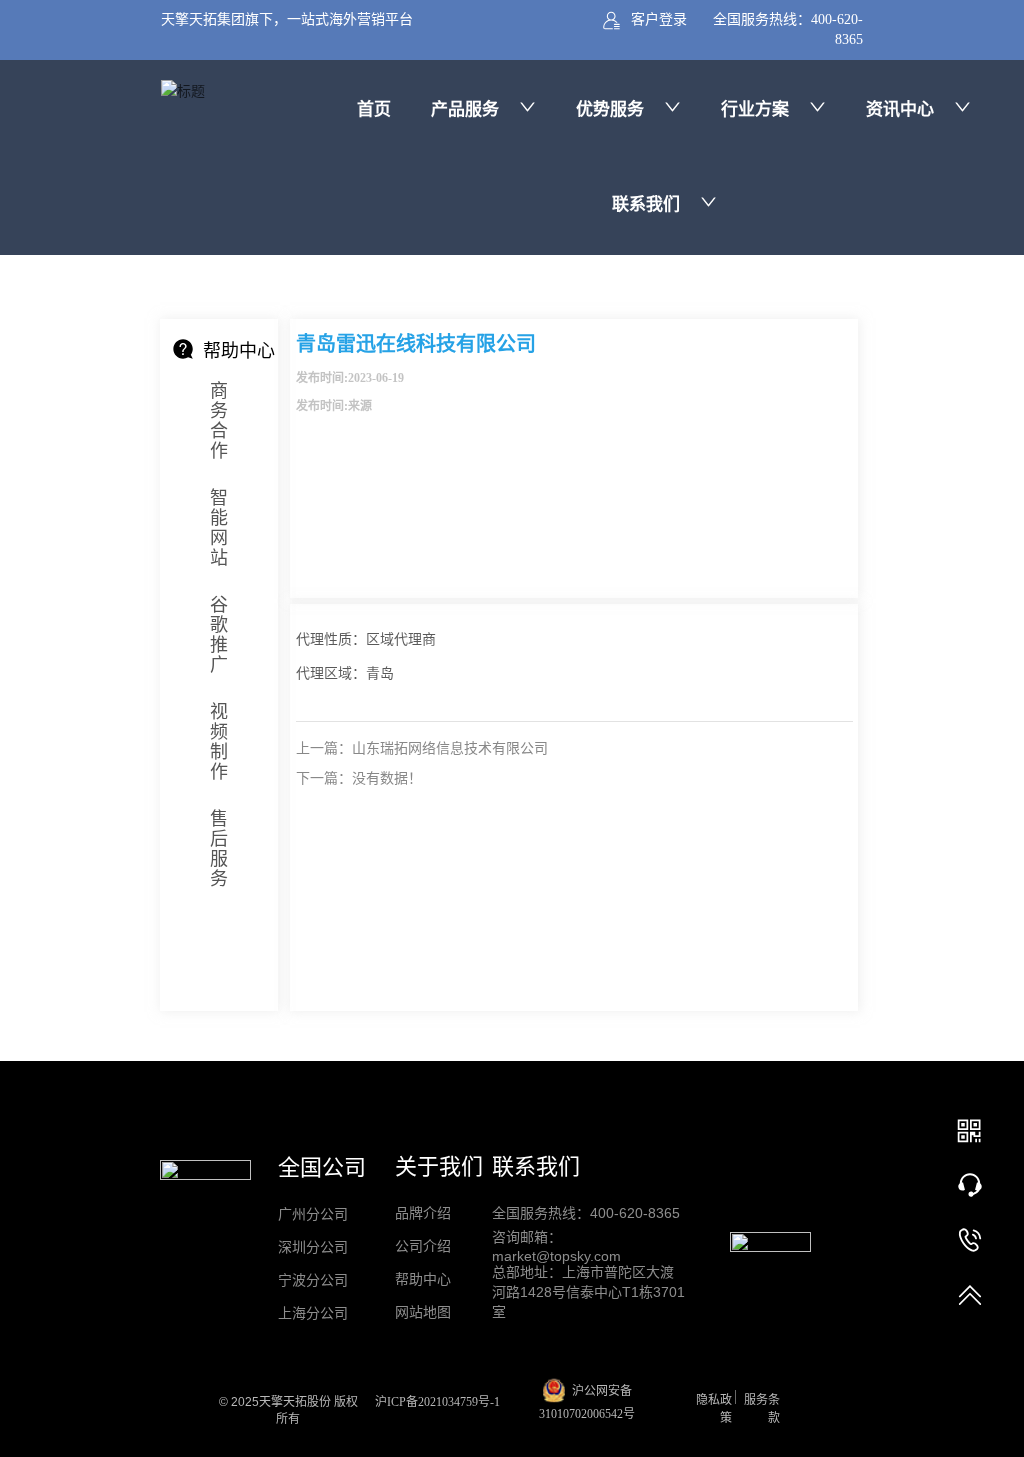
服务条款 (762, 1409)
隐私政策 (714, 1409)
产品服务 (465, 109)
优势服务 (610, 109)
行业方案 (755, 109)
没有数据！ (387, 778)
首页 (374, 109)
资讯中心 (900, 109)
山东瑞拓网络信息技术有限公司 (450, 748)
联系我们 (646, 204)
